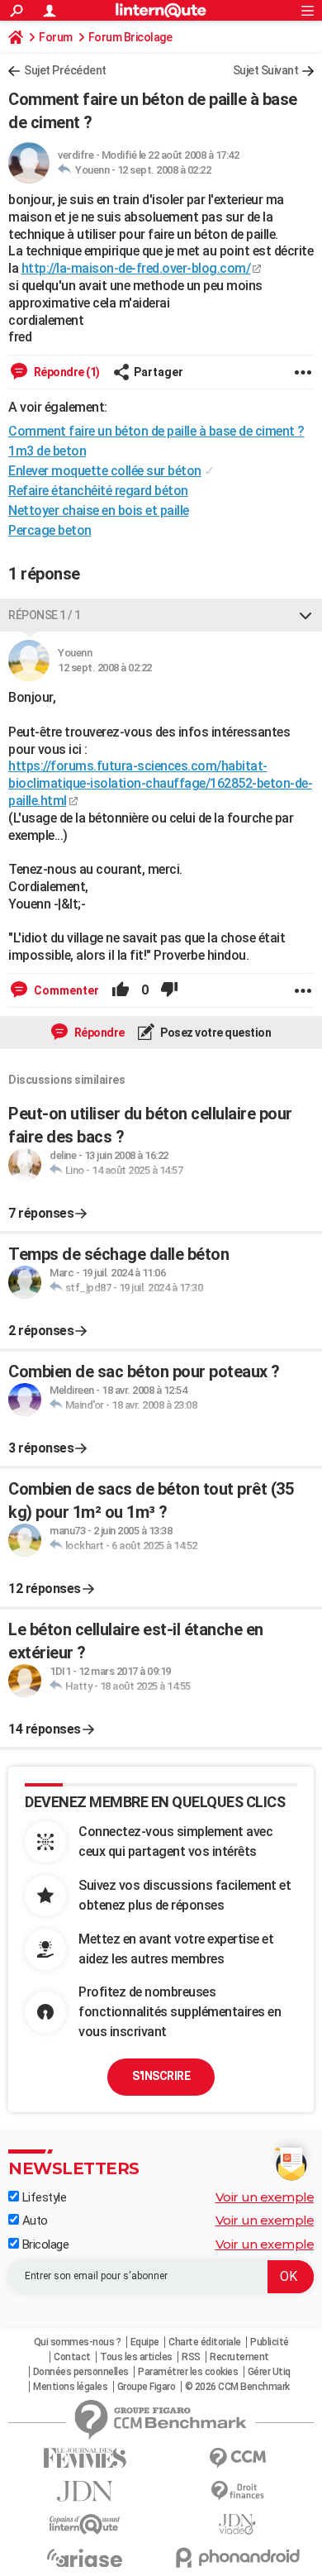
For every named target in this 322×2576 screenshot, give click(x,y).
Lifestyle (43, 2197)
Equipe (145, 2342)
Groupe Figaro (147, 2387)
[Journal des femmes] (85, 2458)
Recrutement (239, 2357)
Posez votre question (215, 1033)
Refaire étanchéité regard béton (98, 491)
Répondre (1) (66, 372)
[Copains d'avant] (85, 2524)
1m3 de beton (47, 451)
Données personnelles (81, 2372)
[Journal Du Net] (85, 2491)
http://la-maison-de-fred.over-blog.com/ (136, 268)
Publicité (270, 2342)
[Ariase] (85, 2558)
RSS (191, 2357)
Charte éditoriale (205, 2342)
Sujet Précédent (65, 70)
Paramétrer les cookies (188, 2372)
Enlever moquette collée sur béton (105, 471)
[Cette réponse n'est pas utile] (169, 990)
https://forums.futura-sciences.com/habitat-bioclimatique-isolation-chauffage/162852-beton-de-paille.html (160, 783)
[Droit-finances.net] (237, 2491)
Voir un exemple (265, 2197)
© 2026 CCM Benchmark (237, 2387)
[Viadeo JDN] (237, 2524)
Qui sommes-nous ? (78, 2342)
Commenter (65, 990)
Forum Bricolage (130, 37)
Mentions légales (70, 2387)
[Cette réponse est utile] (121, 990)
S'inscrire (161, 2076)
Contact (72, 2357)
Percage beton (50, 530)
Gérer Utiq (269, 2372)
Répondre (98, 1033)
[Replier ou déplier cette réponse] (305, 615)
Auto (33, 2221)
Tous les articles (136, 2357)
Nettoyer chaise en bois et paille (99, 510)
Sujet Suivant (266, 70)
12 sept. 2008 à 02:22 (164, 170)
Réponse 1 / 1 (45, 615)
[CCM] (237, 2458)
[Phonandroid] (237, 2557)
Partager (159, 372)
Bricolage (44, 2244)
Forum (56, 37)
